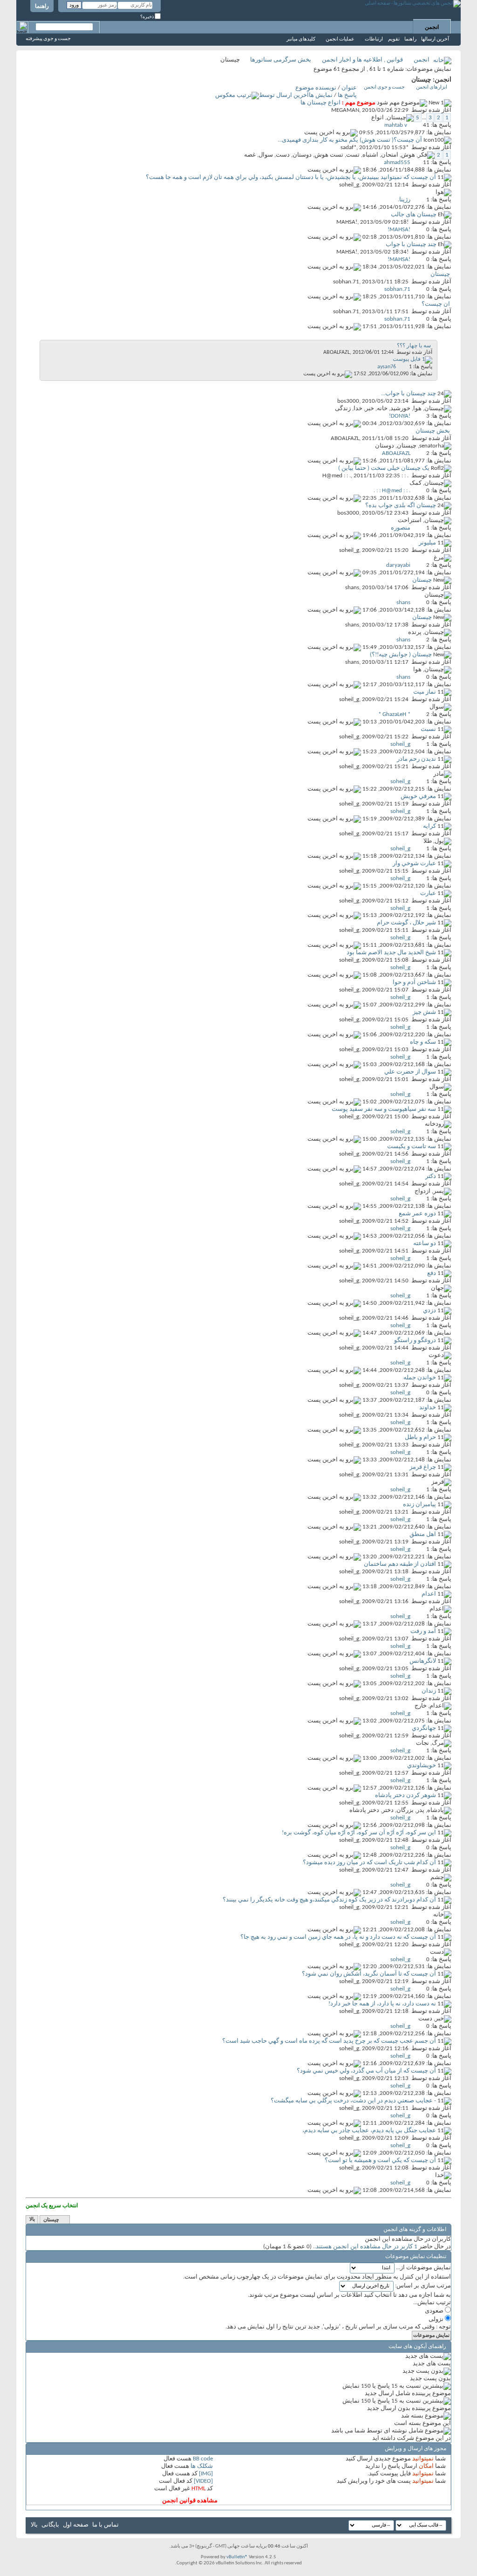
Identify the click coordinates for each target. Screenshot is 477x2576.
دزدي (429, 1311)
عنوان (349, 88)
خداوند (428, 1408)
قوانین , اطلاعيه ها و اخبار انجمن (362, 60)
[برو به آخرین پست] (331, 133)
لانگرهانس (423, 1661)
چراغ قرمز (423, 1467)
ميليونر (427, 543)
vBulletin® (237, 2557)
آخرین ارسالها (435, 39)
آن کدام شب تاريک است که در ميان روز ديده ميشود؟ (369, 1863)
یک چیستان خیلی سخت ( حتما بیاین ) (384, 468)
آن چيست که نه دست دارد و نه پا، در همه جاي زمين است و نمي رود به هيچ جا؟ (338, 1937)
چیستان (440, 274)
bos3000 (348, 401)
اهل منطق (423, 1534)
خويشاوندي (422, 1766)
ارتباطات (374, 39)
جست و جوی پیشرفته (48, 39)
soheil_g (349, 185)
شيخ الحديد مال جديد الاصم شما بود (391, 953)
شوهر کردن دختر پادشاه (405, 1795)
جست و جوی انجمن (384, 87)
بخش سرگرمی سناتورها (281, 60)
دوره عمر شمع (417, 1214)
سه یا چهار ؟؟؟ (414, 346)
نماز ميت (425, 692)
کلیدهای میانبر (301, 39)
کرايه (429, 826)
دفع (432, 1273)
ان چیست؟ (436, 304)
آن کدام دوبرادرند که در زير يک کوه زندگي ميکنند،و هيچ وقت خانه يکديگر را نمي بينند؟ (329, 1900)
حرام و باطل (420, 1437)
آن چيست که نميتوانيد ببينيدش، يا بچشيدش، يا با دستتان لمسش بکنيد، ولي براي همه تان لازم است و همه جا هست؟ (291, 177)
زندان (429, 1691)
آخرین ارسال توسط (284, 95)
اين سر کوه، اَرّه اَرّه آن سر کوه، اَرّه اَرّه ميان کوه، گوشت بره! (359, 1833)
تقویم (394, 39)
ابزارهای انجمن (432, 87)
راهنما (42, 7)
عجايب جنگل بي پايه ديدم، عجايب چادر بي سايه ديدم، (369, 2131)
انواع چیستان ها (320, 103)
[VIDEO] (203, 2481)
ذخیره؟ (147, 17)
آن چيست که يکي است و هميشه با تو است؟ (380, 2160)
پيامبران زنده (419, 1505)
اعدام (429, 1594)
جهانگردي (424, 1728)
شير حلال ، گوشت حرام (406, 923)
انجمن (432, 28)
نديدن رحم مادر (416, 759)
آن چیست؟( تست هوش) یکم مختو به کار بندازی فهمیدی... (350, 140)
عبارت (428, 893)
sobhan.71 (346, 282)
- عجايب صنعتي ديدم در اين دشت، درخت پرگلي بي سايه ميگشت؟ (353, 2101)
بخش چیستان (433, 431)
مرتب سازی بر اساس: (423, 2286)
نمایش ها (321, 95)
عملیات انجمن (340, 39)
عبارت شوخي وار (414, 864)
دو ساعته (425, 1243)
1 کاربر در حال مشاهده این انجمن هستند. (366, 2247)
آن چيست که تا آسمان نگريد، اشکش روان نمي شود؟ (369, 1974)
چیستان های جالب (414, 215)
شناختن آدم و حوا (414, 982)
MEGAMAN (345, 110)
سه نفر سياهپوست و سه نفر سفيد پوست (384, 1109)
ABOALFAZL (337, 352)
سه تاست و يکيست (412, 1147)
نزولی (437, 2319)
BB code (203, 2459)
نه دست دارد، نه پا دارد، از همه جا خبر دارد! (382, 2004)
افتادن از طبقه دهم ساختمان (400, 1564)
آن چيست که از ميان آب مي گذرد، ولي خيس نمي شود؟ (366, 2071)
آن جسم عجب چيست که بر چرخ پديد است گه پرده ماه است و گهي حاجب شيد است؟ (329, 2041)
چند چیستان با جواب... (409, 394)
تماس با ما (106, 2525)
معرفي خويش (418, 796)
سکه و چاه (423, 1042)
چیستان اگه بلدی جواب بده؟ (401, 506)
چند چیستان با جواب (411, 245)
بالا (32, 2220)
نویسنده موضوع (316, 88)
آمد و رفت (423, 1631)
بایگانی (50, 2525)
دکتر (431, 1176)
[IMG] (206, 2474)
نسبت (428, 729)
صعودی (435, 2311)
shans (352, 588)
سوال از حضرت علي (410, 1072)
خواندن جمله (420, 1378)
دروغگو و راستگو (415, 1340)
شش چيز (424, 1012)
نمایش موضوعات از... (423, 2268)
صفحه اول (76, 2525)
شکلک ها (202, 2466)
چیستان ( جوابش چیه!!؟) (401, 655)
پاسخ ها (347, 95)
